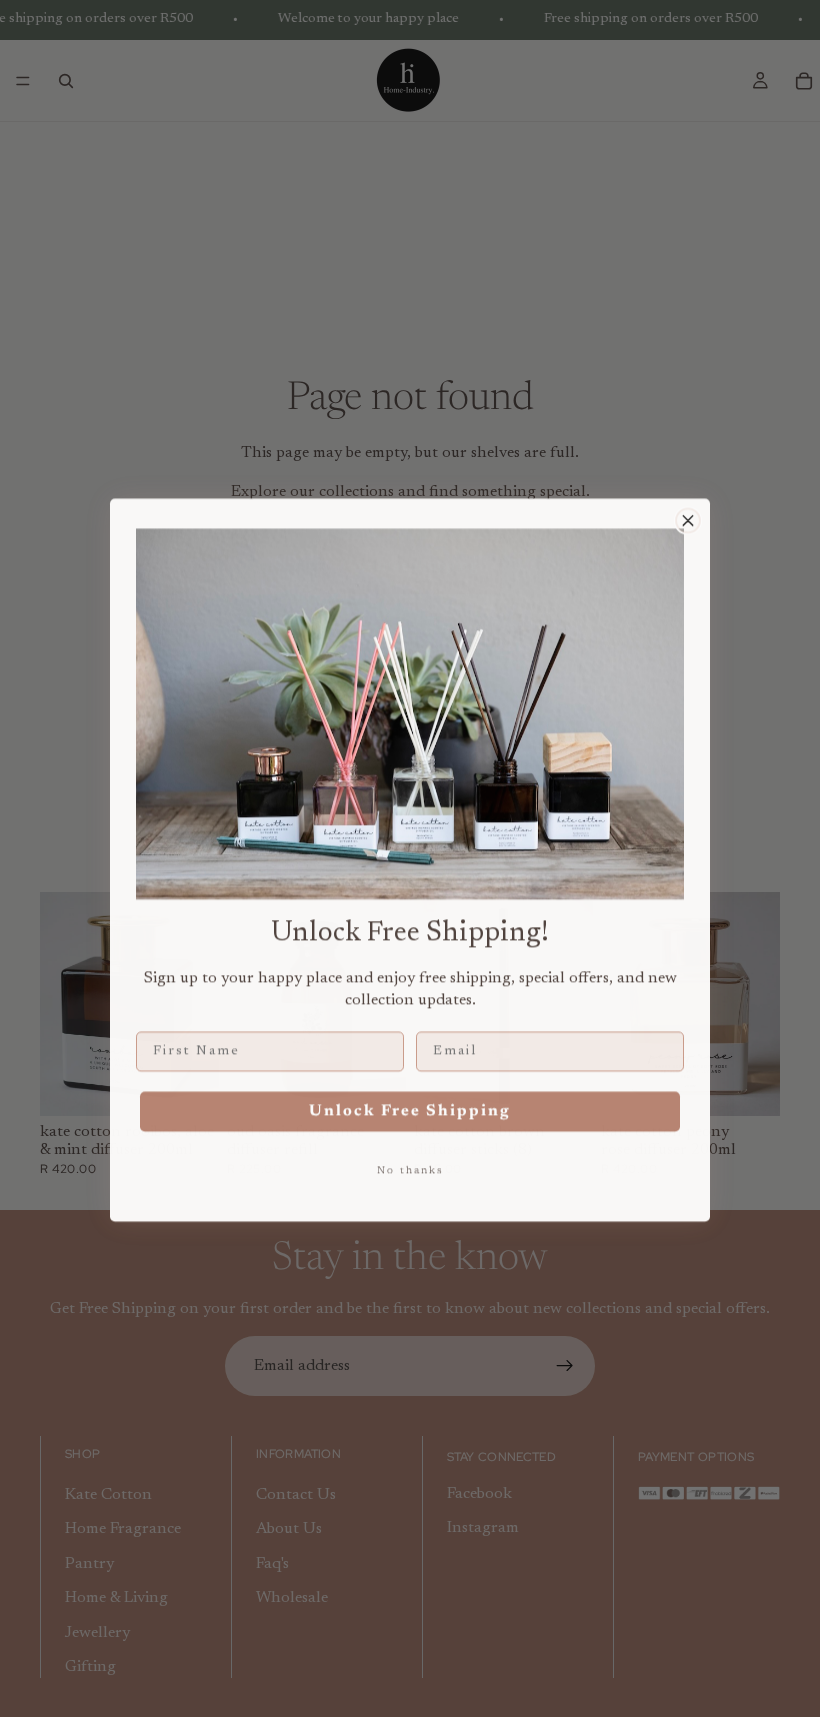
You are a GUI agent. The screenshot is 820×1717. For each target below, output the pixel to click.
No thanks (410, 1170)
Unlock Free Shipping (410, 1110)
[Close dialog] (688, 519)
